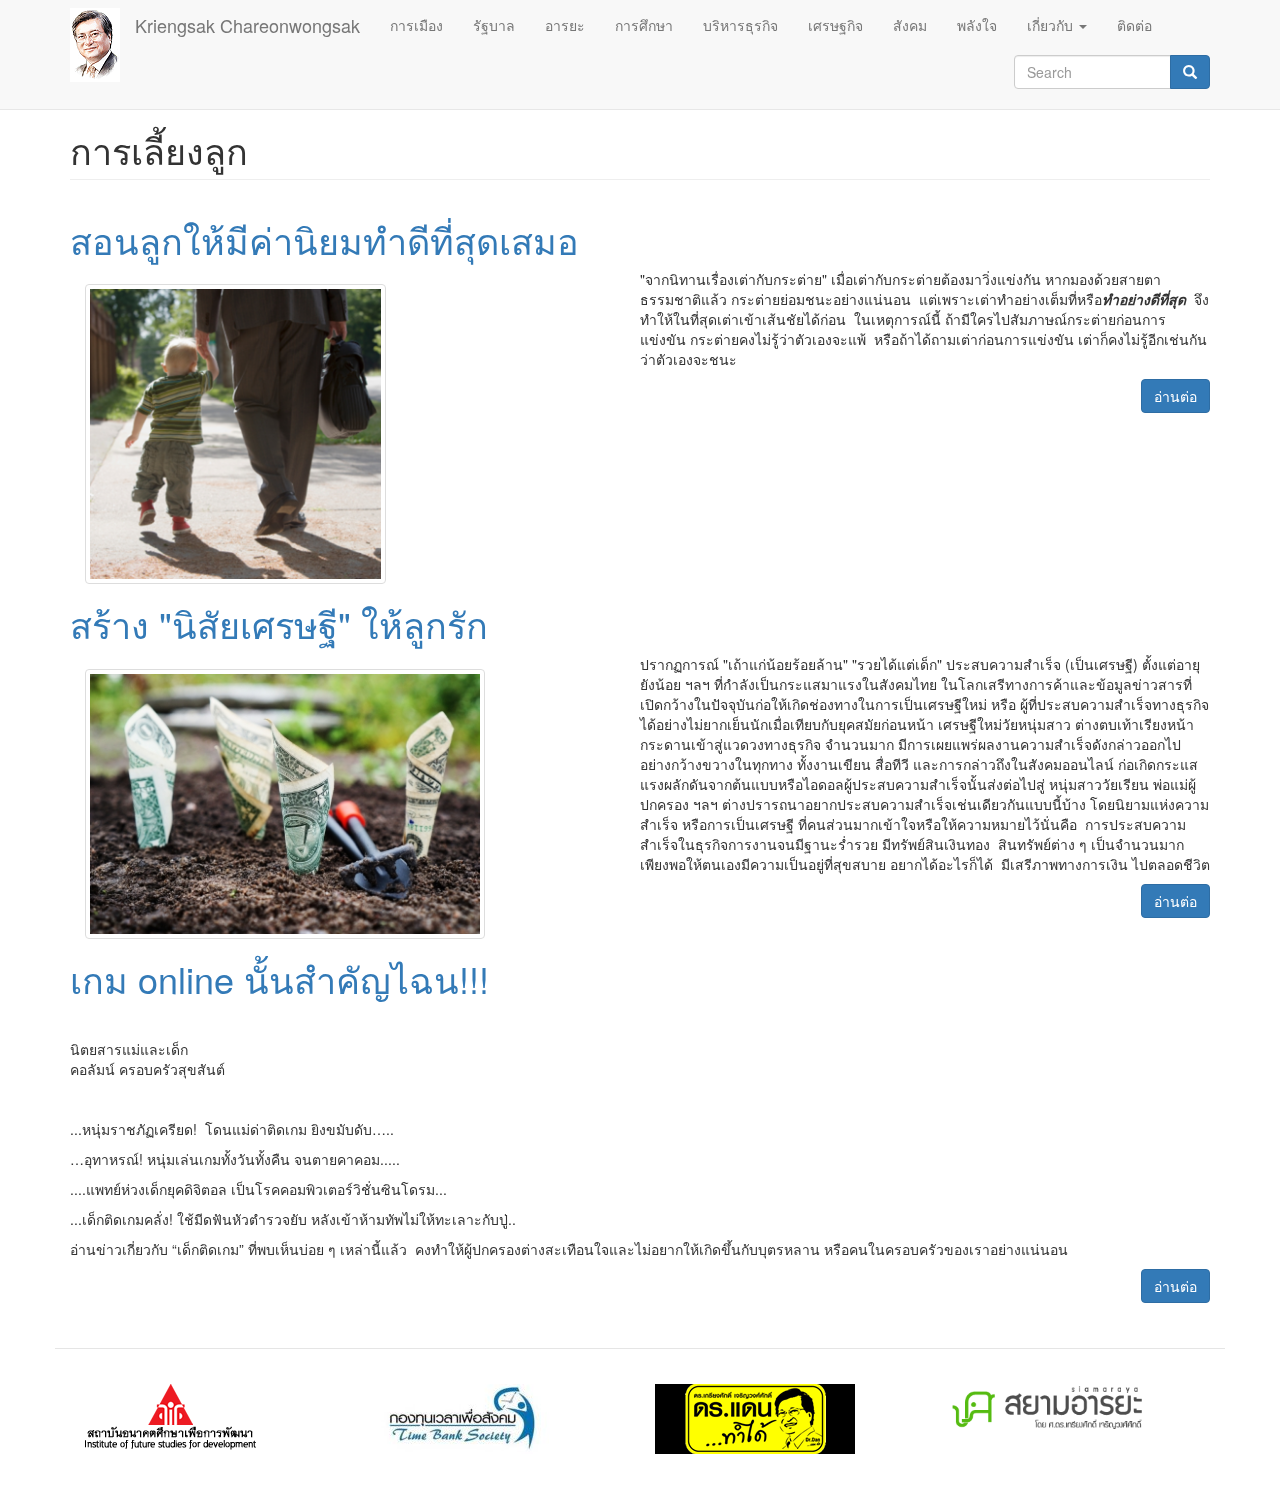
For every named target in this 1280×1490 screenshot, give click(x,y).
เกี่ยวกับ (1052, 25)
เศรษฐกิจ (835, 25)
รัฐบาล (494, 25)
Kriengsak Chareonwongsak (247, 25)
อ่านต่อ (1175, 396)
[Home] (102, 45)
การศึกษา (644, 25)
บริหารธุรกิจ (740, 25)
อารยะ (565, 25)
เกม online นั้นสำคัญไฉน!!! (279, 978)
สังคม (910, 25)
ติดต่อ (1134, 25)
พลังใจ (977, 25)
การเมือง (416, 25)
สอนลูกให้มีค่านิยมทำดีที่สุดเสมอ (324, 239)
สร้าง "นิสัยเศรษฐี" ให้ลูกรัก (279, 623)
